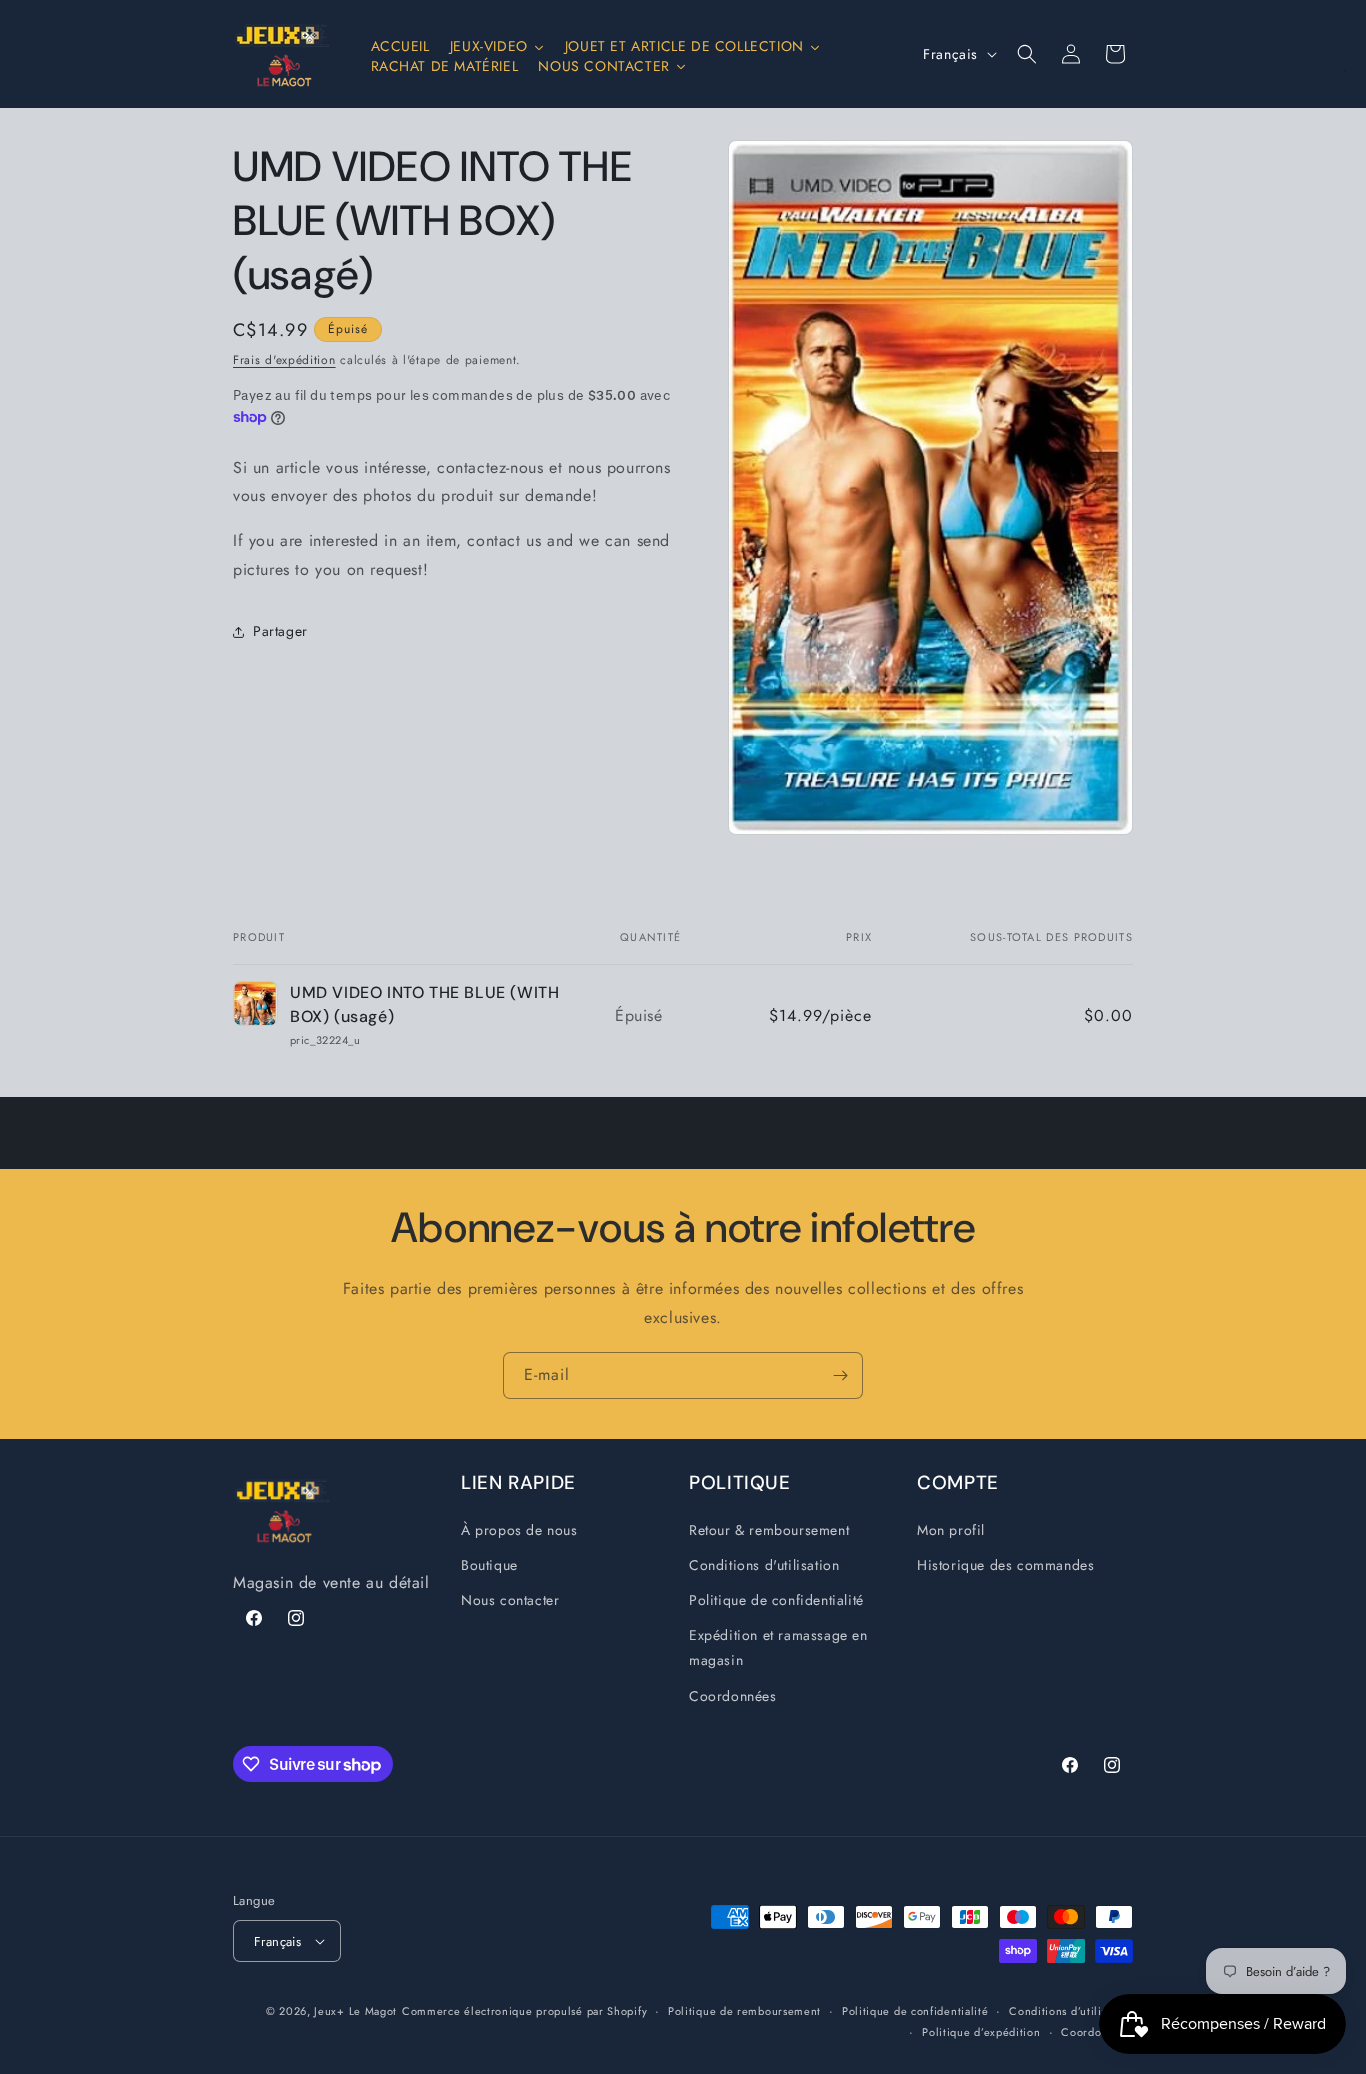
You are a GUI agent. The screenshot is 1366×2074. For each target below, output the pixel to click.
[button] (1027, 54)
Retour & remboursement (769, 1530)
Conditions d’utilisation (1071, 2011)
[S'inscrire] (840, 1375)
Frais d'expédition (284, 360)
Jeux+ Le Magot (355, 2011)
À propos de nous (519, 1530)
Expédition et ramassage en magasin (778, 1647)
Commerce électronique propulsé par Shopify (524, 2011)
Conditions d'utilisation (764, 1565)
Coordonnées (733, 1696)
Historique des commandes (1005, 1565)
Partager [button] (280, 632)
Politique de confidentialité (776, 1600)
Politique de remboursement (744, 2011)
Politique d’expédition (981, 2032)
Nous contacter (510, 1600)
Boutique (489, 1565)
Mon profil (951, 1530)
